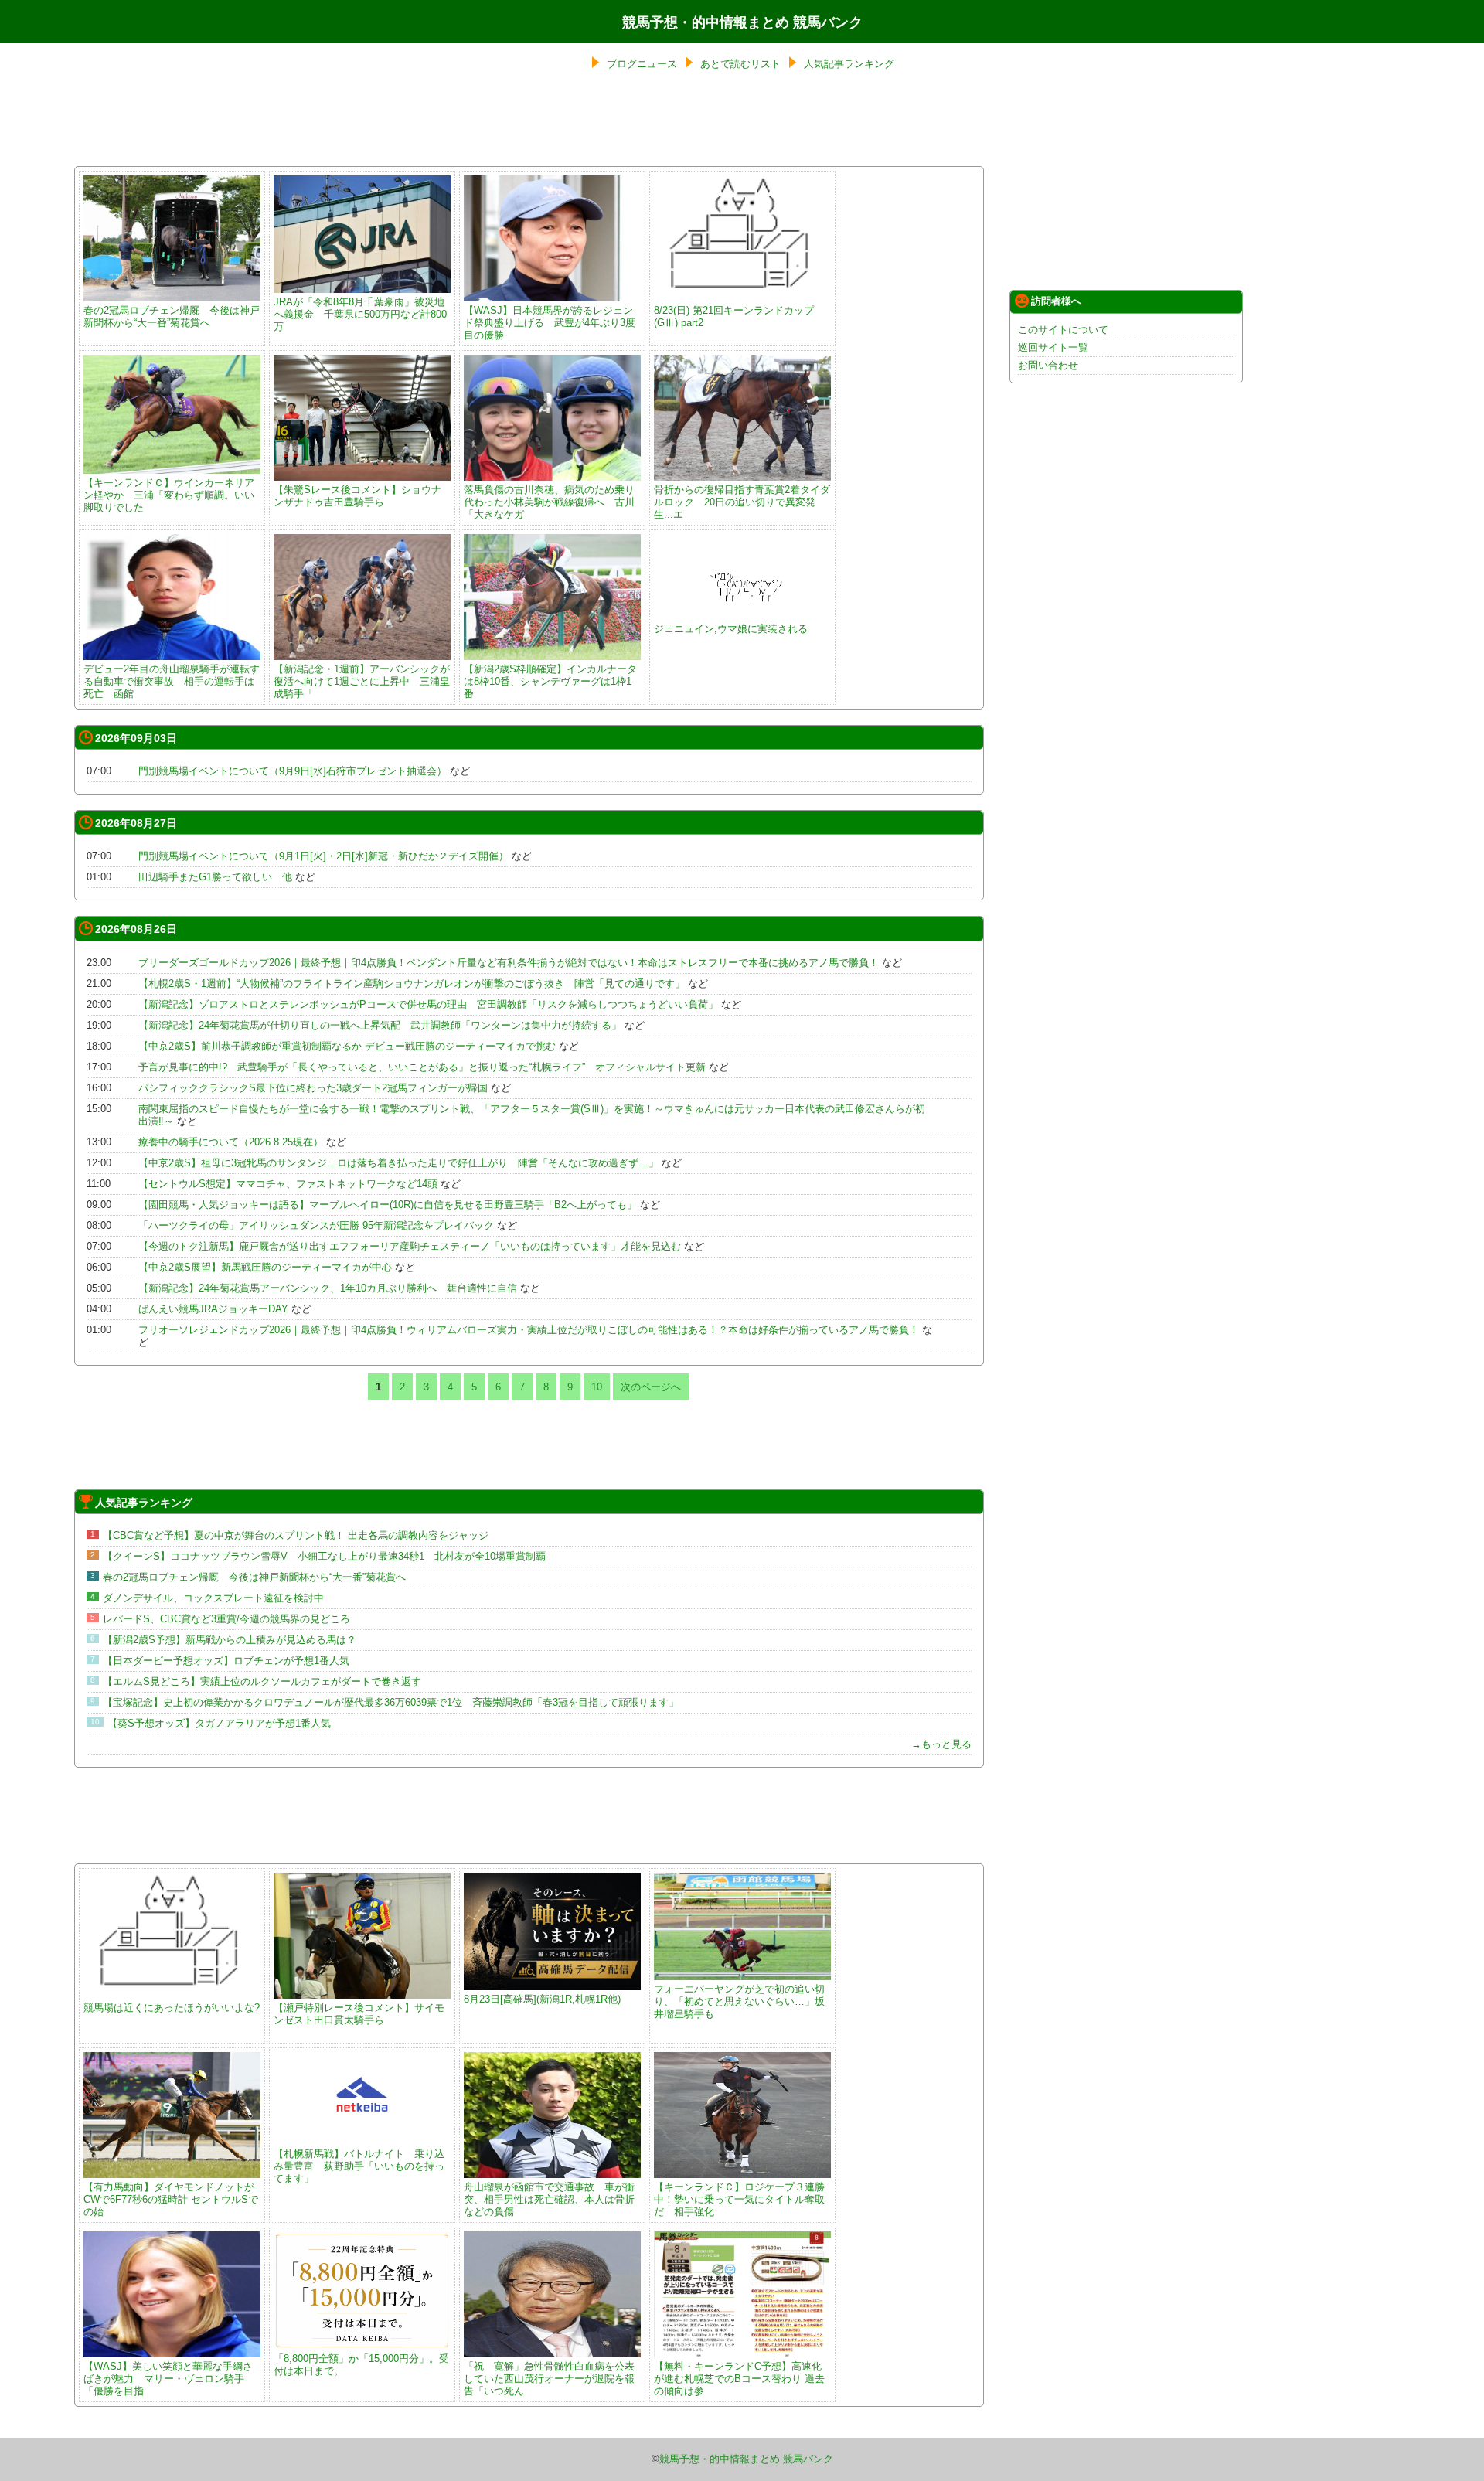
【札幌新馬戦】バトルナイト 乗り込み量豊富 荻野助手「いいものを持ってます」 (359, 2166)
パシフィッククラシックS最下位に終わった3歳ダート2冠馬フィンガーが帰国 (313, 1088)
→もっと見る (941, 1744)
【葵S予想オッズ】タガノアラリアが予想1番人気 (219, 1723)
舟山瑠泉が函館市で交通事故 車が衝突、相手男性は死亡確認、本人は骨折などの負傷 (549, 2199)
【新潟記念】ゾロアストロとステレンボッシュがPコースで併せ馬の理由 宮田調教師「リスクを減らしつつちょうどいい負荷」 (428, 1004)
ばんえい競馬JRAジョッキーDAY (213, 1309)
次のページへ (651, 1387)
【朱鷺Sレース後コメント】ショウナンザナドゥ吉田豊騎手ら (357, 496)
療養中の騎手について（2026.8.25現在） (231, 1142)
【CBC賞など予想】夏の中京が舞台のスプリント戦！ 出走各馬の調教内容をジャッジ (296, 1535)
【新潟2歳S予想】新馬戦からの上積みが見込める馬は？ (230, 1640)
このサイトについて (1063, 330)
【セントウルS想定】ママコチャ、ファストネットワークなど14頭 (288, 1184)
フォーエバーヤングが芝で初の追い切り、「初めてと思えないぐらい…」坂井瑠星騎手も (739, 2001)
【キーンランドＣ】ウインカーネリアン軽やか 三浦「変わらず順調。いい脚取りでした (169, 495)
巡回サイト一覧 (1053, 347)
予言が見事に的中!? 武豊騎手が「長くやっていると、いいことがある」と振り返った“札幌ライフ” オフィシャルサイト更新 (422, 1067)
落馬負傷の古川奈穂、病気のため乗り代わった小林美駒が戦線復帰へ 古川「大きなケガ (549, 502)
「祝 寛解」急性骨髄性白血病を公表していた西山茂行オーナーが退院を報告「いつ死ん (549, 2379)
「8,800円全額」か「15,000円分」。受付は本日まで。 (361, 2365)
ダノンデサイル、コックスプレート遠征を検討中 (213, 1598)
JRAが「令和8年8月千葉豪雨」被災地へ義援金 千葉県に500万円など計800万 (360, 314)
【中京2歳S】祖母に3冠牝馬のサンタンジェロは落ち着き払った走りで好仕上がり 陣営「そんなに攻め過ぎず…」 (398, 1163)
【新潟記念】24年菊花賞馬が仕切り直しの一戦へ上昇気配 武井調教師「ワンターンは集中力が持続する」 (380, 1025)
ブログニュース (642, 64)
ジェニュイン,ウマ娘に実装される (731, 629)
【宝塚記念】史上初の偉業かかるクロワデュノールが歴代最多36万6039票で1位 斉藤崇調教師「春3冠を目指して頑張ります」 (391, 1702)
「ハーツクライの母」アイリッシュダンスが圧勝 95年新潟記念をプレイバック (316, 1225)
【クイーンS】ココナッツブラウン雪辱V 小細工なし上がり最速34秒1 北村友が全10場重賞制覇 (324, 1556)
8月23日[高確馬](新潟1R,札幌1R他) (542, 1999)
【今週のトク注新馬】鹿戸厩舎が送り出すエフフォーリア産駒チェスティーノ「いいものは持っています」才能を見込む (410, 1246)
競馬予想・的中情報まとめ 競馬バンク (742, 22)
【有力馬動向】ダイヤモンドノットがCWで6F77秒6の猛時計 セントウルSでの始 (171, 2199)
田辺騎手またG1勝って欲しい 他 (215, 877)
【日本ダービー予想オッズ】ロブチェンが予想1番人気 (226, 1661)
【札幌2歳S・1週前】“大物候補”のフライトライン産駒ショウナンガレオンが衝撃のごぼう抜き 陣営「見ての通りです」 (412, 984)
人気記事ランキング (849, 64)
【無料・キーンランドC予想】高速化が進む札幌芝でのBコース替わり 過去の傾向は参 (739, 2379)
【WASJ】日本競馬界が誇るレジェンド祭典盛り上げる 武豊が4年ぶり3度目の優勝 (550, 323)
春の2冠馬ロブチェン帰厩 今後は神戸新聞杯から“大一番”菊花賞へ (172, 317)
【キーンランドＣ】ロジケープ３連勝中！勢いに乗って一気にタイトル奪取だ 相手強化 (739, 2199)
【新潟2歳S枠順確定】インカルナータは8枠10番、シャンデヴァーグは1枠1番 (550, 681)
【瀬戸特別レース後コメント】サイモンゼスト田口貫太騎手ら (359, 2014)
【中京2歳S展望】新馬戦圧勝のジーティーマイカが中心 (265, 1267)
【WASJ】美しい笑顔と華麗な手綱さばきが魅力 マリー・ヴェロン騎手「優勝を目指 (168, 2379)
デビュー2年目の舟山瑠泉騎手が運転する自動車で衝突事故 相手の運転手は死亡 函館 (172, 681)
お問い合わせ (1048, 365)
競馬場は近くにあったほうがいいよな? (172, 2008)
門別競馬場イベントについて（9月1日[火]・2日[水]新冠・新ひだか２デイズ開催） (323, 856)
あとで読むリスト (740, 64)
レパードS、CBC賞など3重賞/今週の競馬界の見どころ (226, 1619)
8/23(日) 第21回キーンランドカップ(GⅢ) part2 (734, 317)
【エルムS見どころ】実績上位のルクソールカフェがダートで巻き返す (262, 1681)
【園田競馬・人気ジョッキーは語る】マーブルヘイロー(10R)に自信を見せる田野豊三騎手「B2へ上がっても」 (388, 1205)
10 (597, 1387)
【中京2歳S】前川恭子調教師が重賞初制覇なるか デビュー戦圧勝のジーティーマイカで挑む (347, 1046)
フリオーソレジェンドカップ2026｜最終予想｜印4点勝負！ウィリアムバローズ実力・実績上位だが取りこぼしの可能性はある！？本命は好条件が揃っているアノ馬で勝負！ (529, 1330)
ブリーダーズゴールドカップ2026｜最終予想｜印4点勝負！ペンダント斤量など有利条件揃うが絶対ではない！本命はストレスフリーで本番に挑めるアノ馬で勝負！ (509, 963)
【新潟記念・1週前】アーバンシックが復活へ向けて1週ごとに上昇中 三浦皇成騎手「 (362, 681)
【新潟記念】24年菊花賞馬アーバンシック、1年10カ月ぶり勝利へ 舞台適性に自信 (328, 1288)
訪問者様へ (1056, 301)
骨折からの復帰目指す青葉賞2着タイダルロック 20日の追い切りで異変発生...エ (742, 502)
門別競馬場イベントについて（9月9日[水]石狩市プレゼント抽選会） (293, 771)
